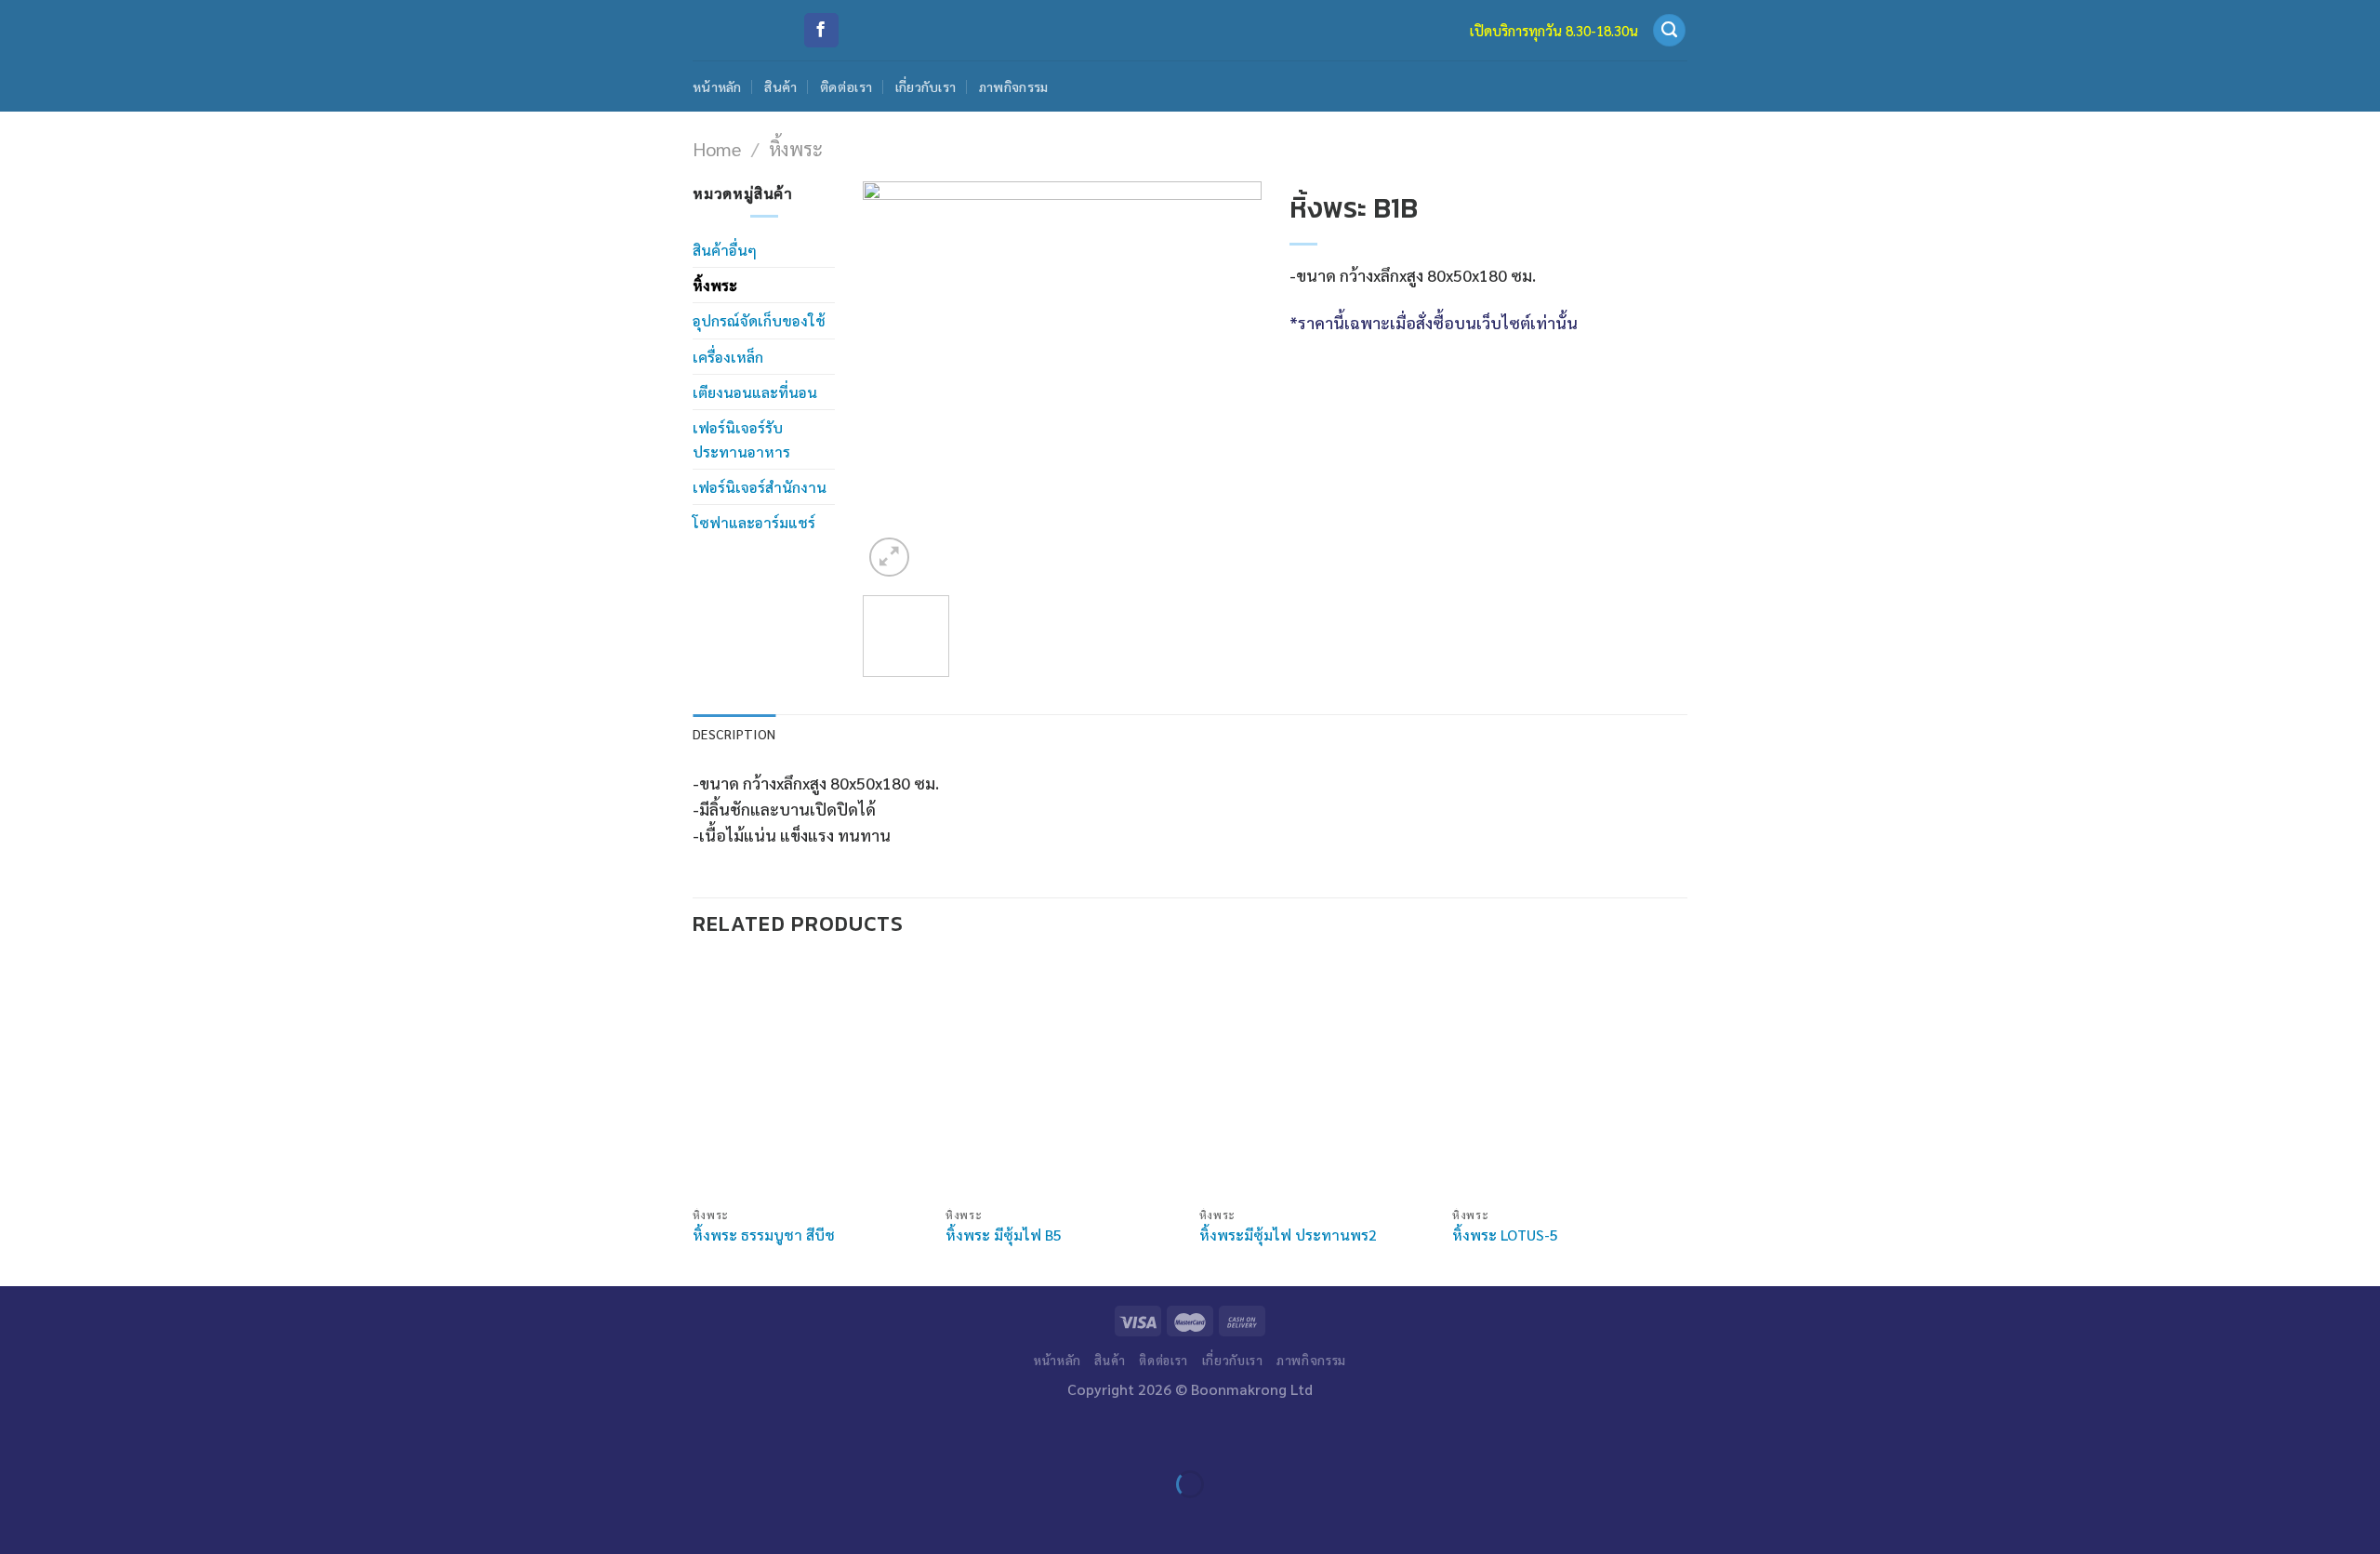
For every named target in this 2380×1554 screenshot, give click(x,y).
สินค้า (780, 86)
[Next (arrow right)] (76, 1518)
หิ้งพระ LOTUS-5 (1505, 1235)
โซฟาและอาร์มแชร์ (754, 522)
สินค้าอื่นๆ (725, 250)
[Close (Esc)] (20, 1434)
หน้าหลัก (717, 86)
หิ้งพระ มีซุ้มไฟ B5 (1004, 1235)
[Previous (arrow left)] (20, 1518)
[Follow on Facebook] (821, 30)
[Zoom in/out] (76, 1434)
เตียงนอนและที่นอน (755, 392)
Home (717, 148)
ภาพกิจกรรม (1014, 86)
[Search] (1669, 31)
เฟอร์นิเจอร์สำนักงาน (760, 487)
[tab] (734, 734)
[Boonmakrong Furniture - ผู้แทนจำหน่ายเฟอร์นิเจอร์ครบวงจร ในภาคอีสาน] (734, 30)
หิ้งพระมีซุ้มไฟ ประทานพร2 (1288, 1235)
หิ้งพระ (796, 148)
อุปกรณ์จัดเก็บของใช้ (759, 320)
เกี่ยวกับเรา (926, 86)
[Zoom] (889, 558)
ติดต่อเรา (846, 86)
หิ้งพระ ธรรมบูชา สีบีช (764, 1235)
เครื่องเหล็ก (728, 357)
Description (734, 734)
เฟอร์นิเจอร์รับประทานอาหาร (741, 439)
